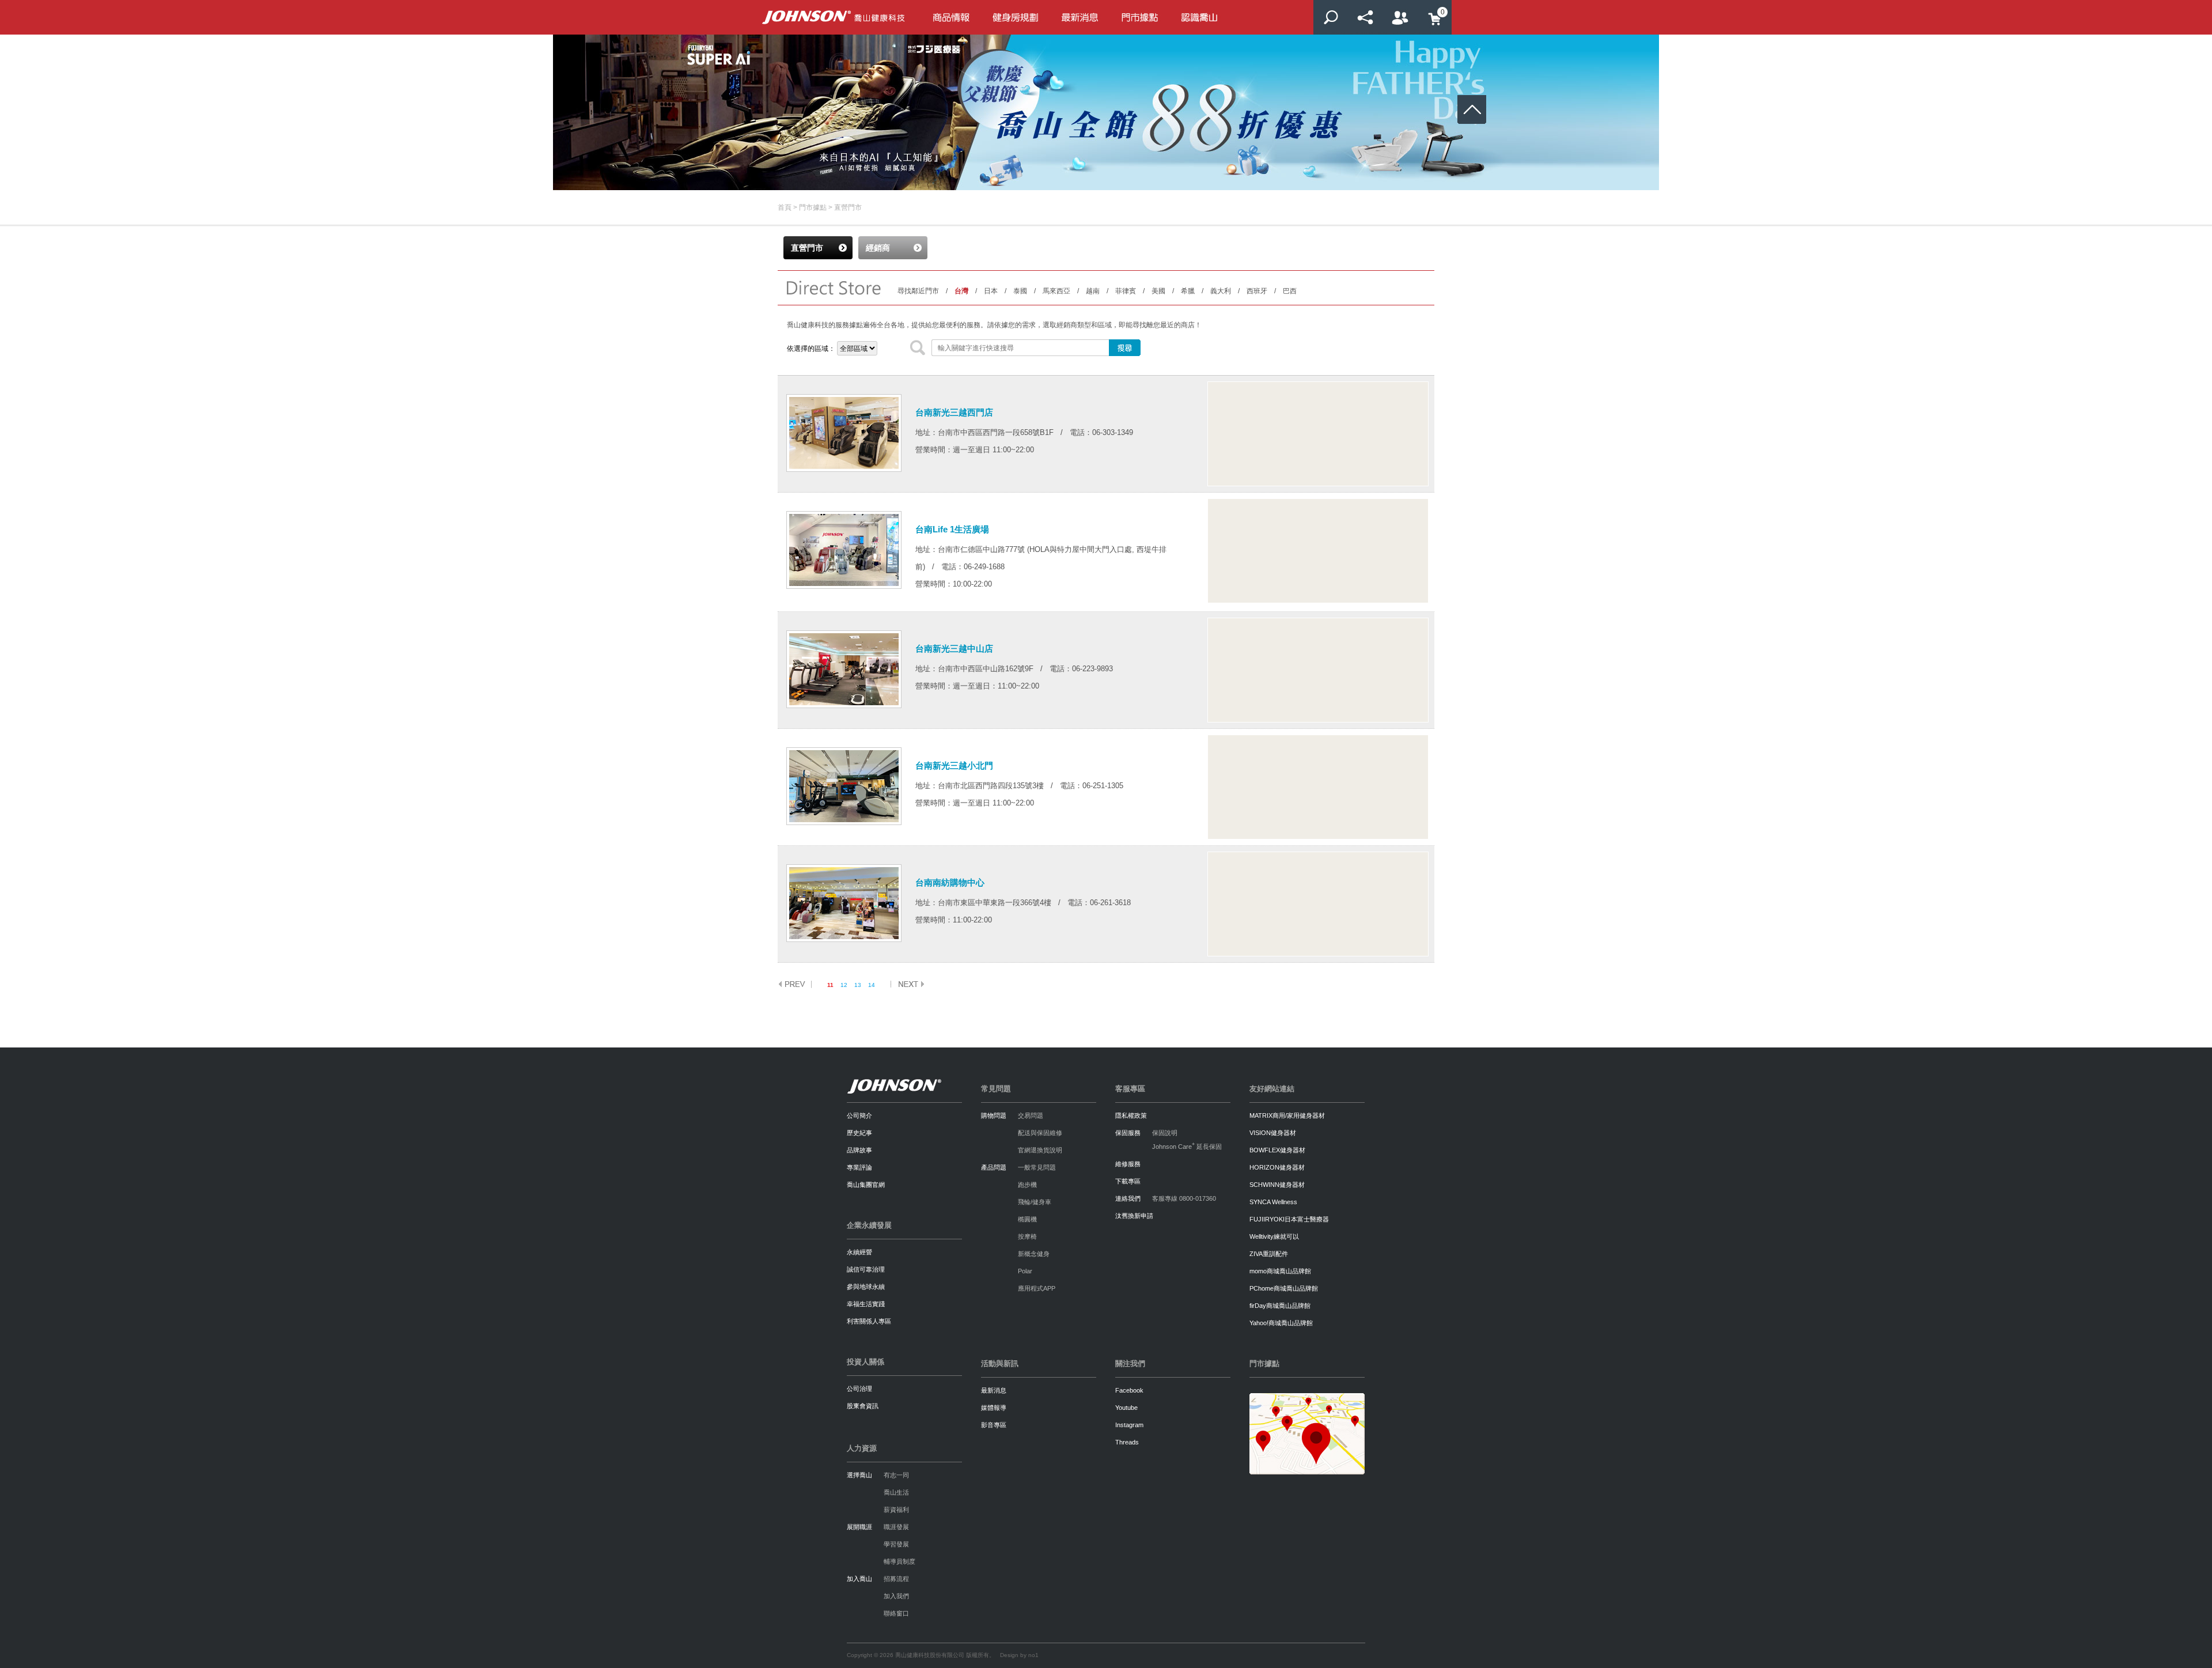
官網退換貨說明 (1040, 1150)
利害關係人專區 (869, 1321)
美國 (1158, 291)
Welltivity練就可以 (1274, 1236)
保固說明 (1165, 1133)
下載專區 (1128, 1181)
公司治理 (859, 1389)
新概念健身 (1034, 1254)
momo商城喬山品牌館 (1280, 1271)
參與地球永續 (866, 1287)
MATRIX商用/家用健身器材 (1287, 1115)
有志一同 (896, 1475)
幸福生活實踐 (866, 1304)
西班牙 (1257, 291)
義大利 (1221, 291)
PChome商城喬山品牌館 (1284, 1288)
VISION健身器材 (1273, 1133)
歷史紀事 (859, 1133)
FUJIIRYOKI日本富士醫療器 (1289, 1219)
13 (858, 985)
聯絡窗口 (896, 1613)
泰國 (1020, 291)
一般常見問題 (1037, 1167)
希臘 (1188, 291)
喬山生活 (896, 1492)
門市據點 (813, 207)
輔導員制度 (899, 1561)
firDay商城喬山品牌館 (1280, 1306)
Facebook (1129, 1390)
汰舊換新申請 (1134, 1216)
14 (872, 985)
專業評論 (859, 1167)
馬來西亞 (1056, 291)
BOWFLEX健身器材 (1277, 1150)
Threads (1127, 1442)
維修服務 (1128, 1164)
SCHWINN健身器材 (1277, 1185)
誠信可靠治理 (866, 1269)
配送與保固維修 (1040, 1133)
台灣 (961, 291)
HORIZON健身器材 (1277, 1167)
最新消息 (994, 1390)
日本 (991, 291)
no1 (1033, 1655)
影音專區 (994, 1425)
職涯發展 (896, 1527)
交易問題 (1031, 1115)
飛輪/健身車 (1035, 1202)
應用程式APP (1037, 1288)
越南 (1093, 291)
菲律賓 (1126, 291)
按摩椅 (1027, 1236)
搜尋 (1331, 17)
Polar (1025, 1271)
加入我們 (896, 1596)
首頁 (785, 207)
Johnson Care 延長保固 (1187, 1147)
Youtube (1126, 1408)
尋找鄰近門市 (918, 291)
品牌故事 (859, 1150)
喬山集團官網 (866, 1185)
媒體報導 (994, 1408)
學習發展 (896, 1544)
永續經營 (859, 1252)
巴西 (1290, 291)
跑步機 (1027, 1185)
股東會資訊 (863, 1406)
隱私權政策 (1131, 1115)
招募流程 (896, 1579)
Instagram (1129, 1425)
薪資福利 (896, 1510)
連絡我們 (1128, 1198)
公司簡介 (859, 1115)
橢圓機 (1027, 1219)
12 (844, 985)
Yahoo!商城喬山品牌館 (1281, 1323)
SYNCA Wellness (1273, 1202)
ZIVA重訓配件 (1269, 1254)
